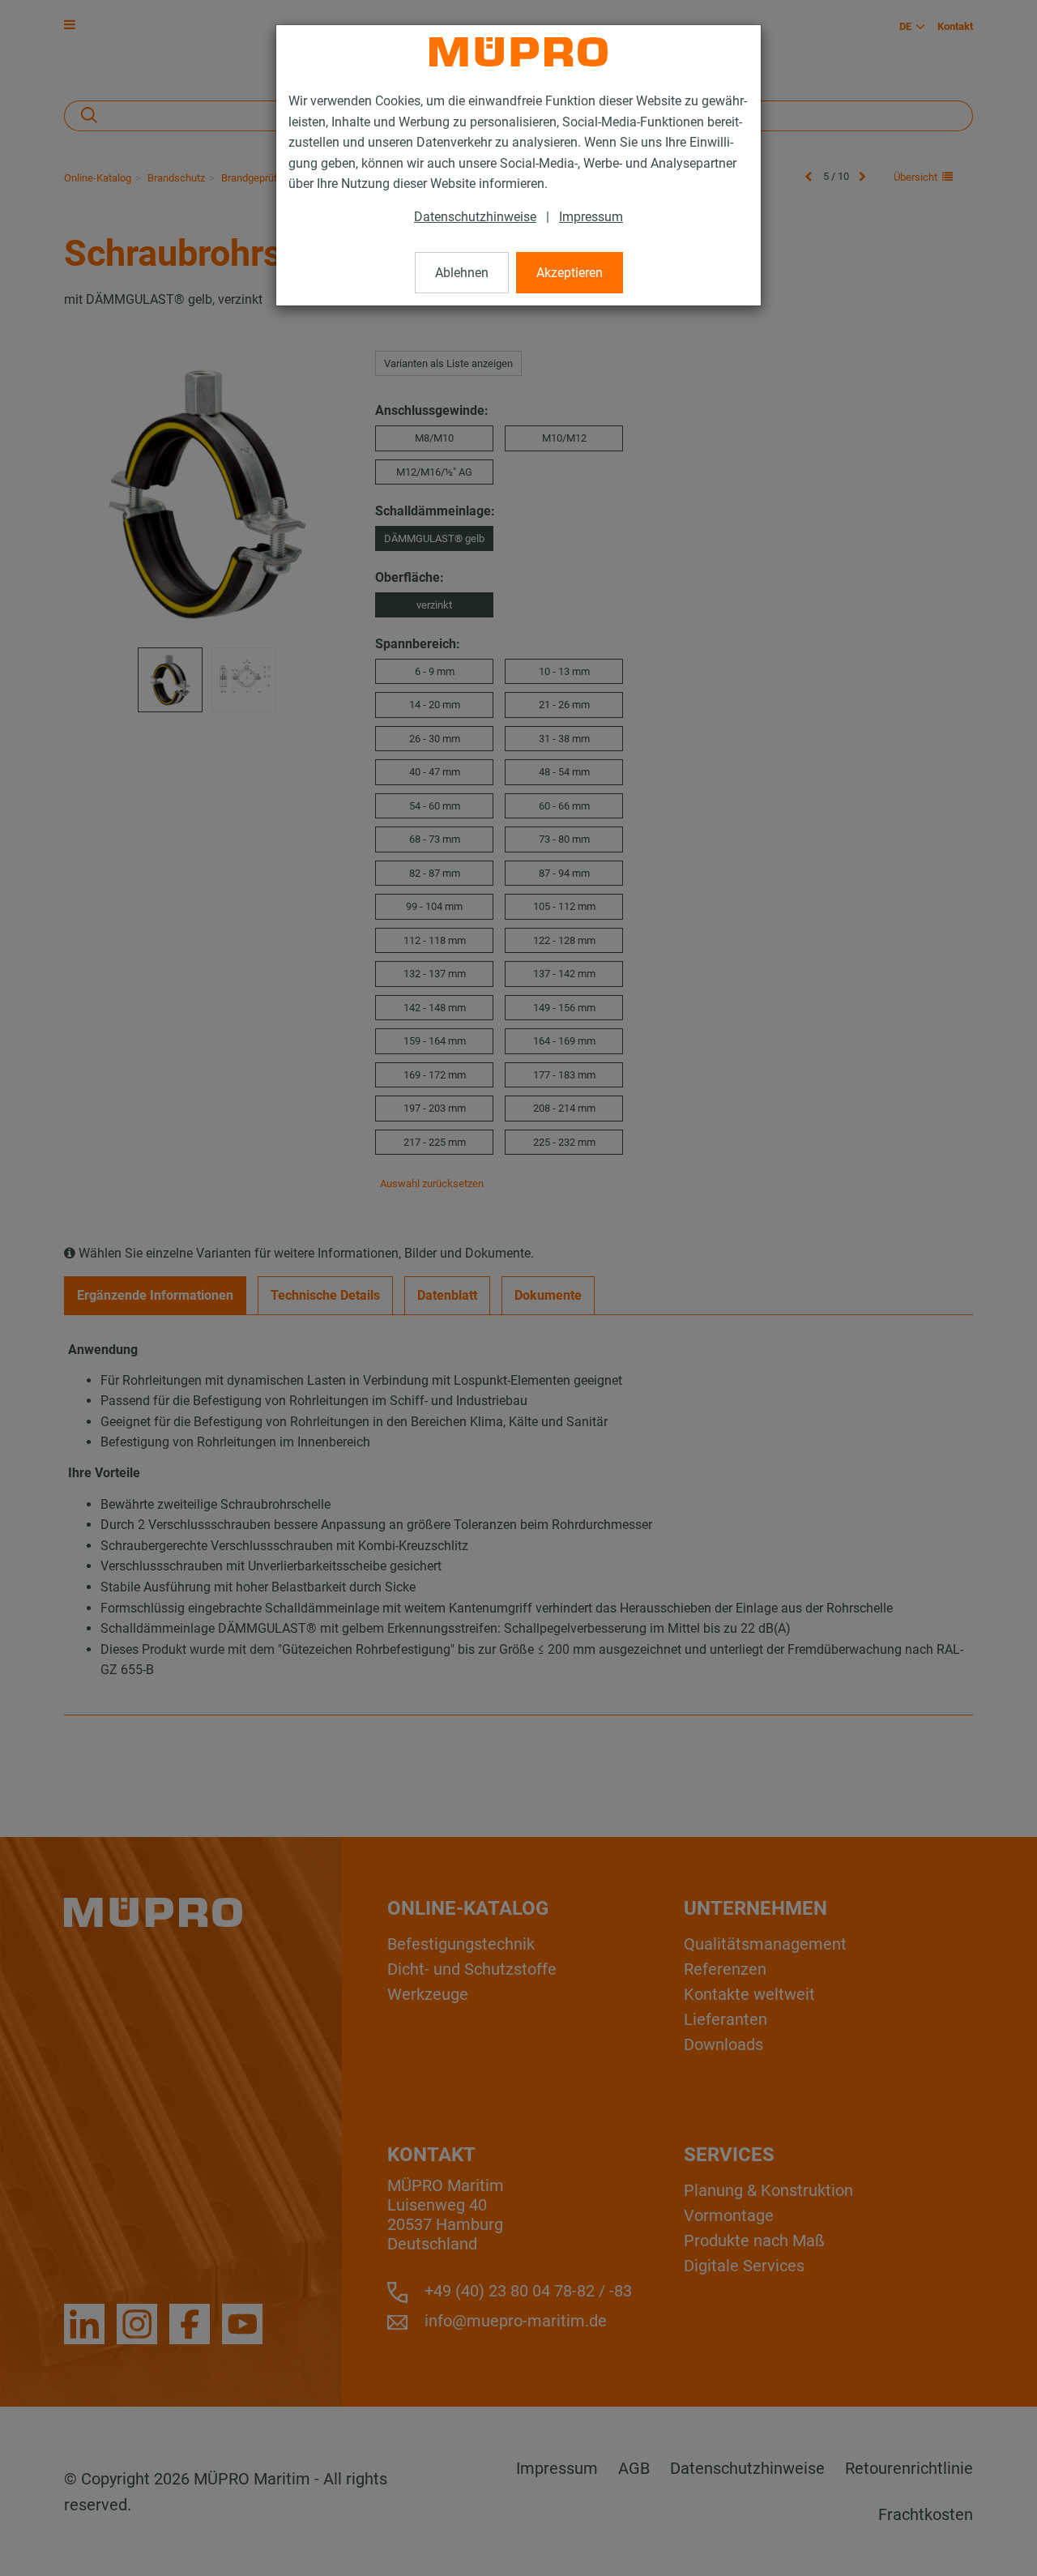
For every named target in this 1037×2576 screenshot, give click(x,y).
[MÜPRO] (518, 52)
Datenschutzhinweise (475, 217)
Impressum (591, 217)
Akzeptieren (570, 273)
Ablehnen (462, 273)
